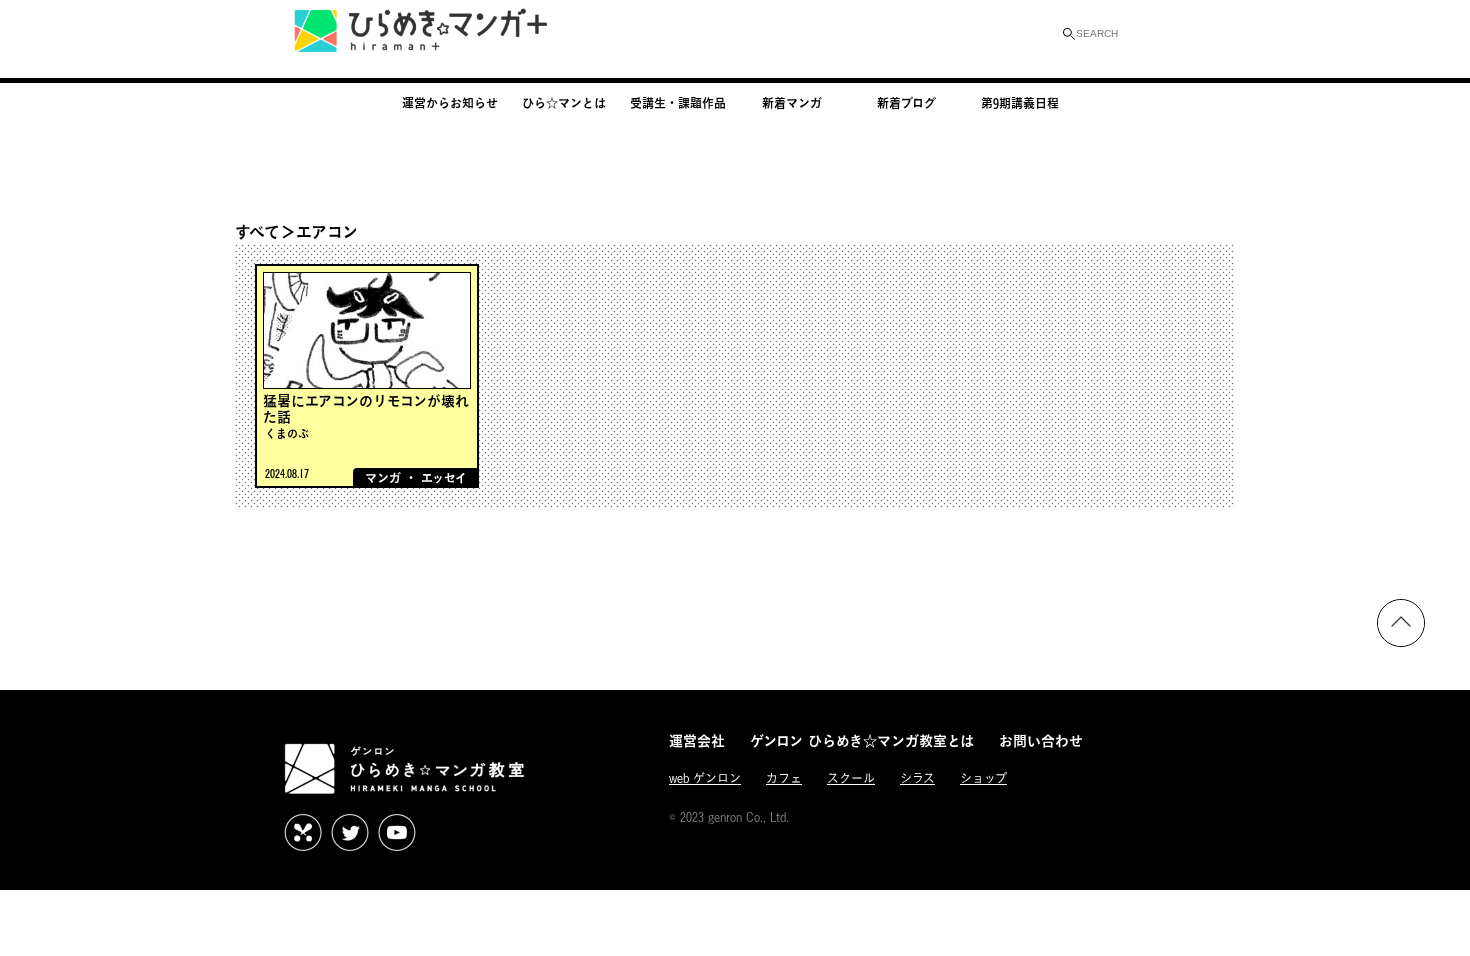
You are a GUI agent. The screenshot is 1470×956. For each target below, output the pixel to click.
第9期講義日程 (1020, 103)
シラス (917, 778)
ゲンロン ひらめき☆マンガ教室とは (862, 740)
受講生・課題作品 (678, 103)
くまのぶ (287, 433)
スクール (851, 778)
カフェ (784, 778)
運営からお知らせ (450, 103)
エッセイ (444, 478)
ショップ (983, 778)
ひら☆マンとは (564, 103)
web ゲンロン (705, 778)
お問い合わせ (1041, 740)
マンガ (383, 478)
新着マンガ (792, 103)
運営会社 (697, 740)
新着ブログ (906, 103)
